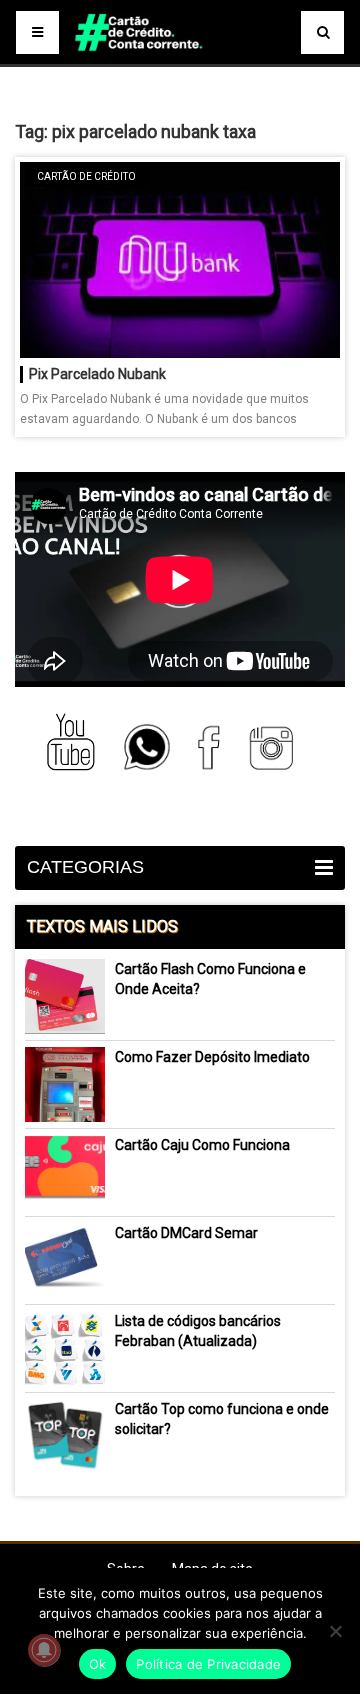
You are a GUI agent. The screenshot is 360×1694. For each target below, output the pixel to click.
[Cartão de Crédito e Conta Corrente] (179, 60)
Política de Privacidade (208, 1664)
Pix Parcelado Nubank (97, 374)
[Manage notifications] (44, 1650)
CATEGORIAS (85, 867)
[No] (335, 1631)
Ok (98, 1664)
